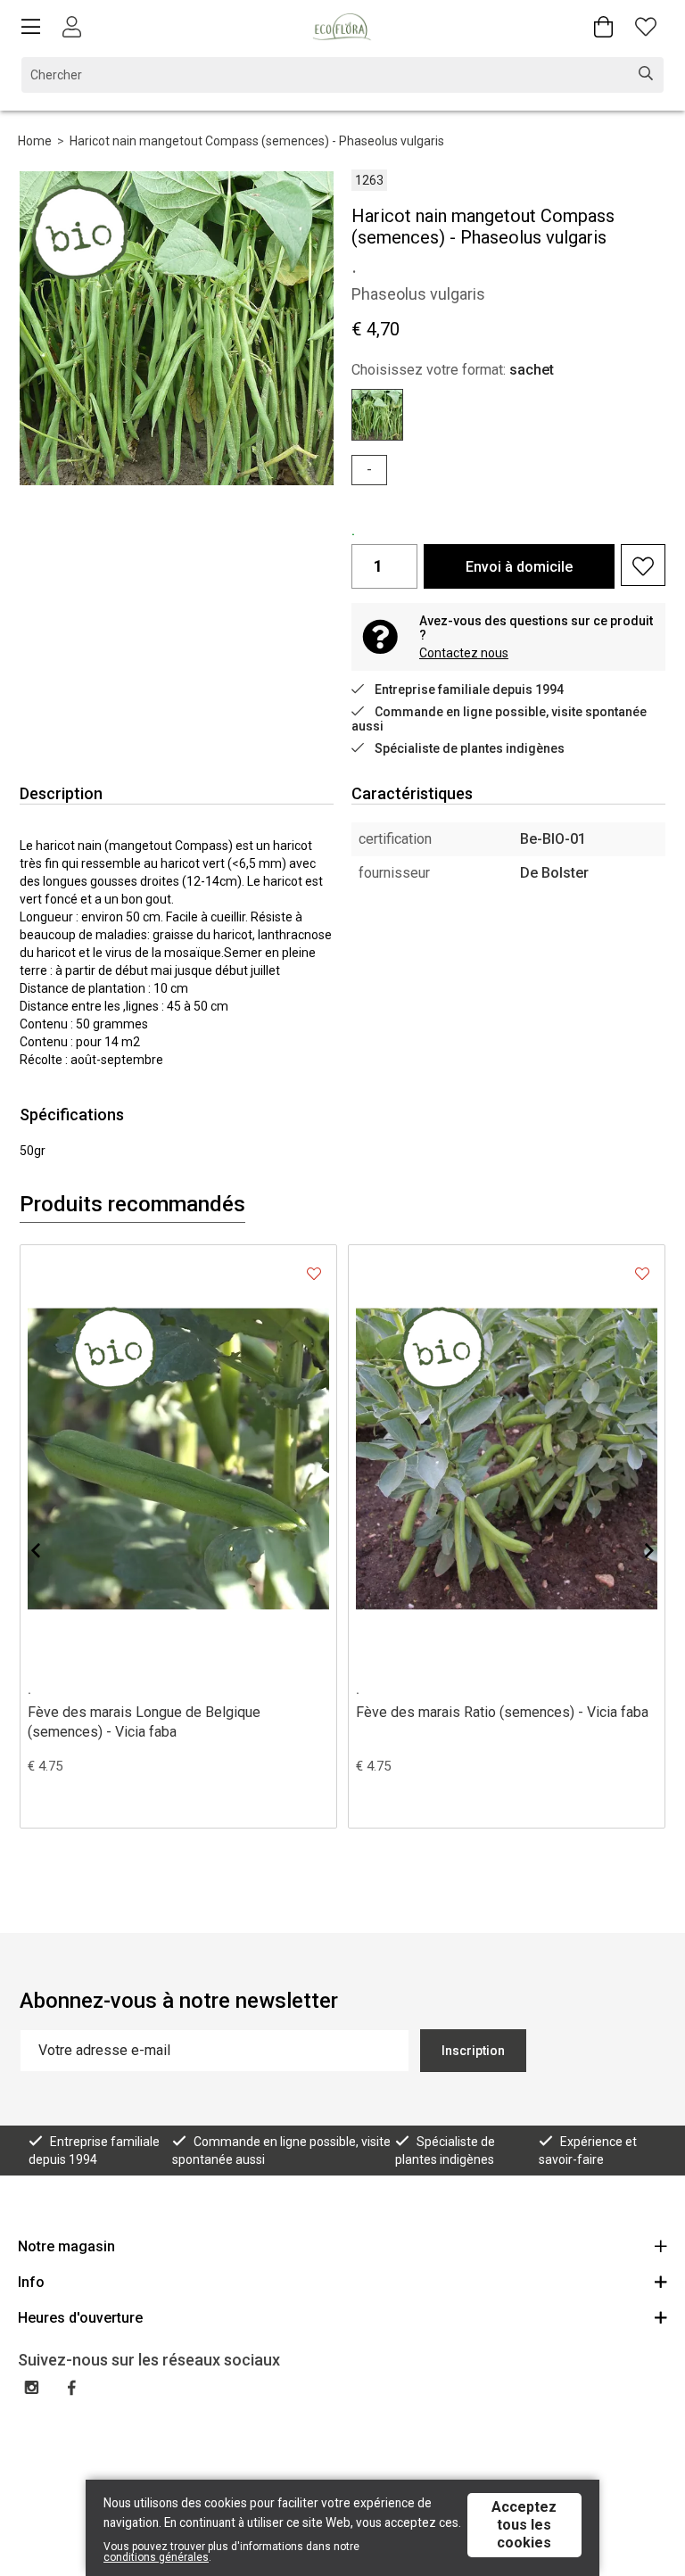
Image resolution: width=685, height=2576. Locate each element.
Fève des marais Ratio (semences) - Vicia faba (502, 1712)
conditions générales (156, 2557)
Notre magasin (66, 2246)
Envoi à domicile (519, 567)
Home (35, 141)
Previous (50, 1550)
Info (31, 2282)
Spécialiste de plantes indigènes (470, 748)
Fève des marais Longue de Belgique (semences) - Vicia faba (144, 1722)
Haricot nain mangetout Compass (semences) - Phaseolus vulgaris (257, 141)
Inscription (473, 2051)
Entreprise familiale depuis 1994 (469, 689)
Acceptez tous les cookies (524, 2525)
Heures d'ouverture (80, 2318)
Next (635, 1550)
